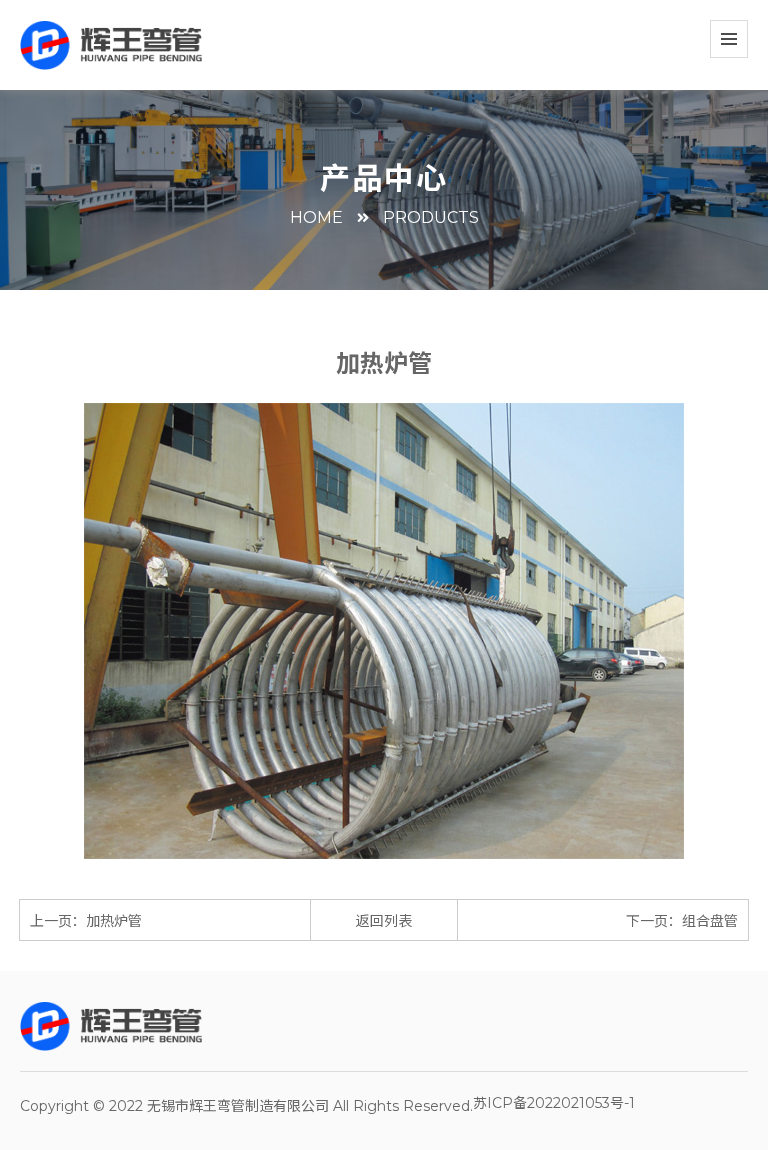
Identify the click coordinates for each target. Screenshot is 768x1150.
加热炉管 (114, 921)
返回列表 (384, 921)
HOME (316, 217)
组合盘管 (710, 921)
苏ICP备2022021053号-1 (554, 1103)
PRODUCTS (431, 217)
